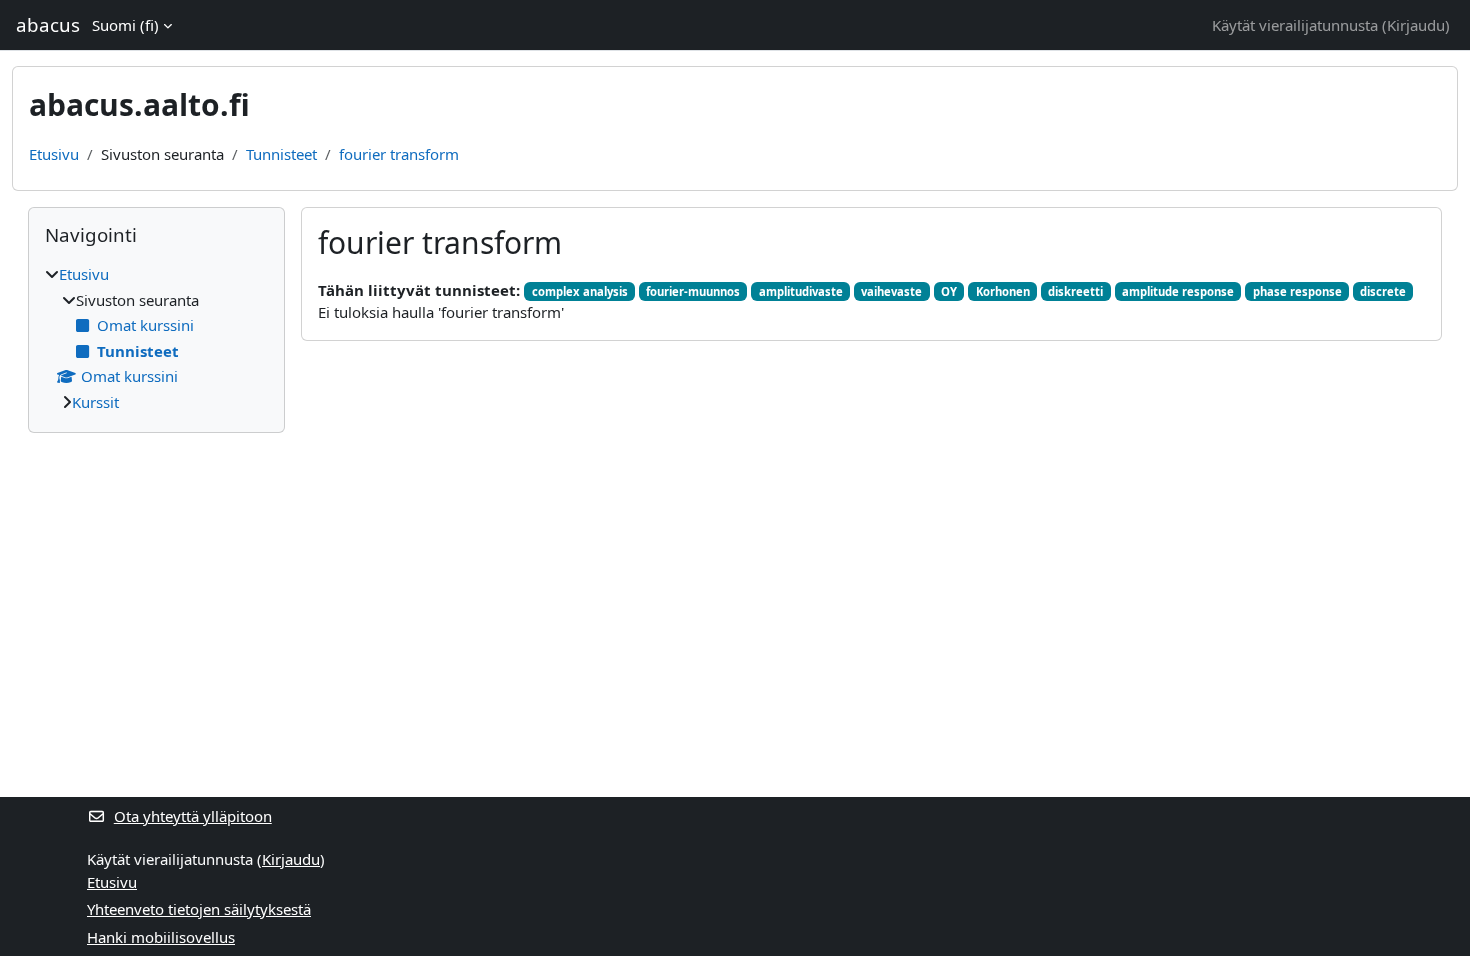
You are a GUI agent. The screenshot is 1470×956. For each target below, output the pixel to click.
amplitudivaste (801, 291)
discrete (1383, 291)
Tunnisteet (281, 154)
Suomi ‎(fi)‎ (125, 25)
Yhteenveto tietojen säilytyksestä (199, 909)
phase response (1297, 291)
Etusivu (54, 154)
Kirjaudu (1416, 25)
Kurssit (95, 402)
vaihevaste (891, 291)
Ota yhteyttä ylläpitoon (193, 816)
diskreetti (1075, 291)
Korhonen (1003, 291)
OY (949, 291)
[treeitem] (156, 338)
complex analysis (580, 291)
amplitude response (1178, 291)
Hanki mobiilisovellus (161, 937)
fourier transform (399, 154)
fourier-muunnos (693, 291)
